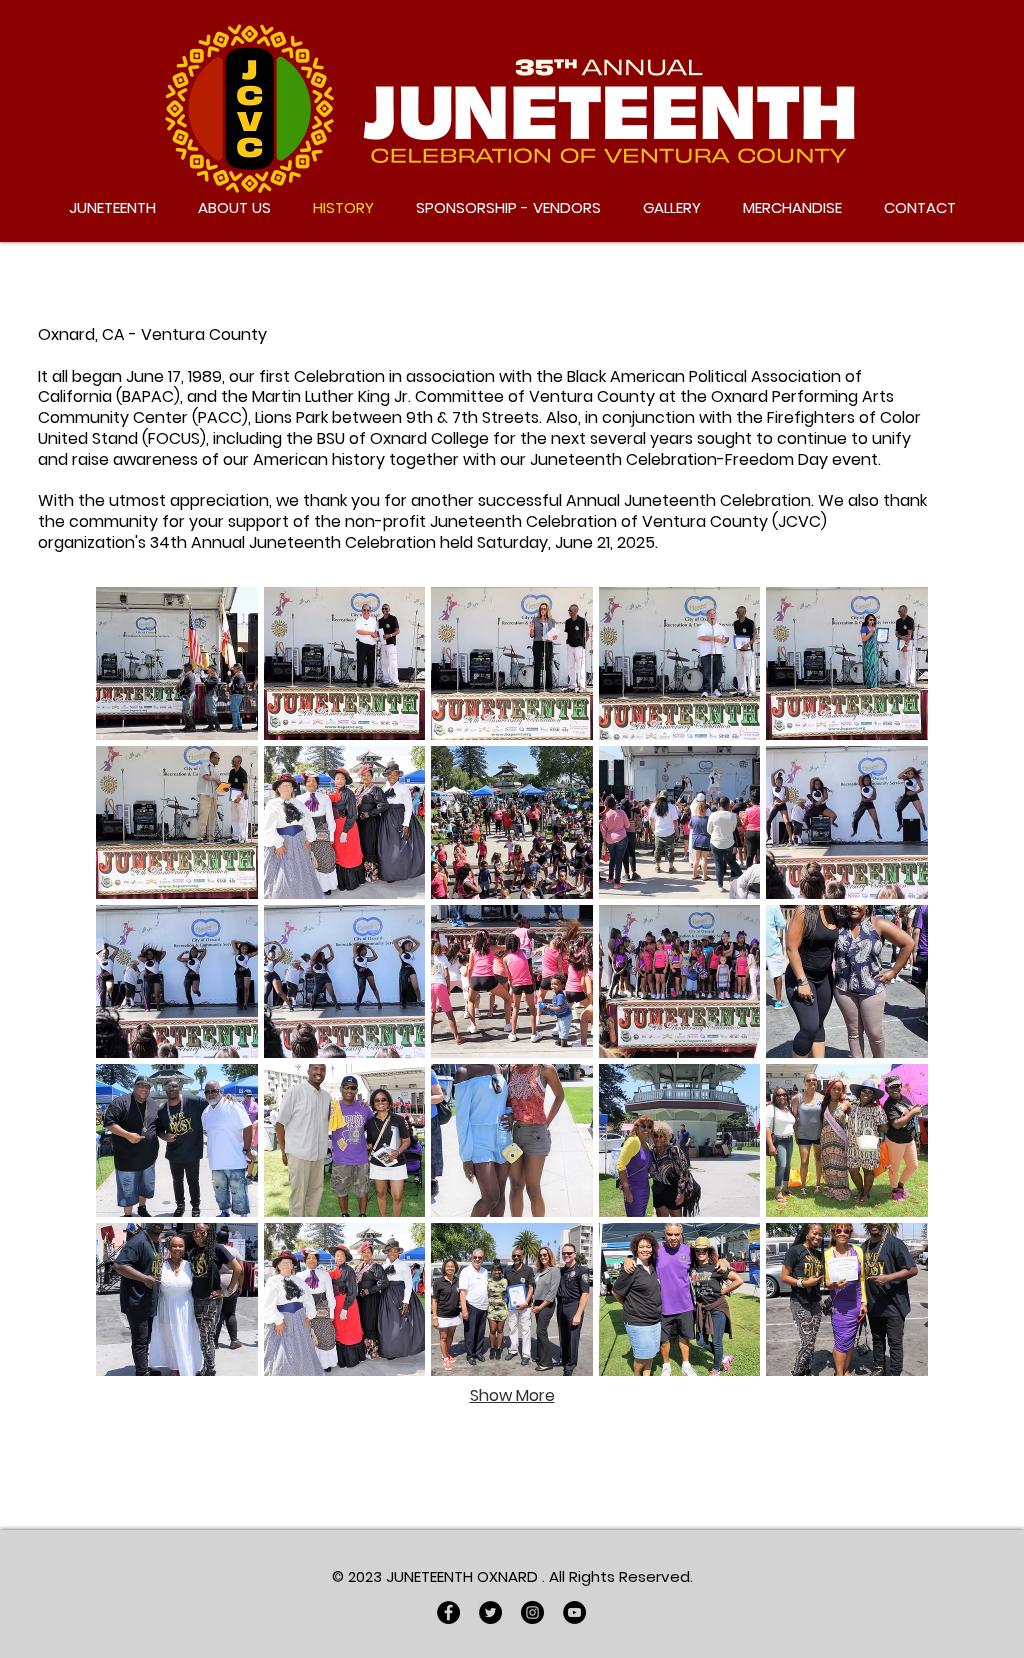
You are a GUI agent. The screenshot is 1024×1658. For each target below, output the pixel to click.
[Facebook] (448, 1612)
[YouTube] (574, 1612)
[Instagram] (532, 1612)
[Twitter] (490, 1612)
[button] (177, 663)
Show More (512, 1395)
